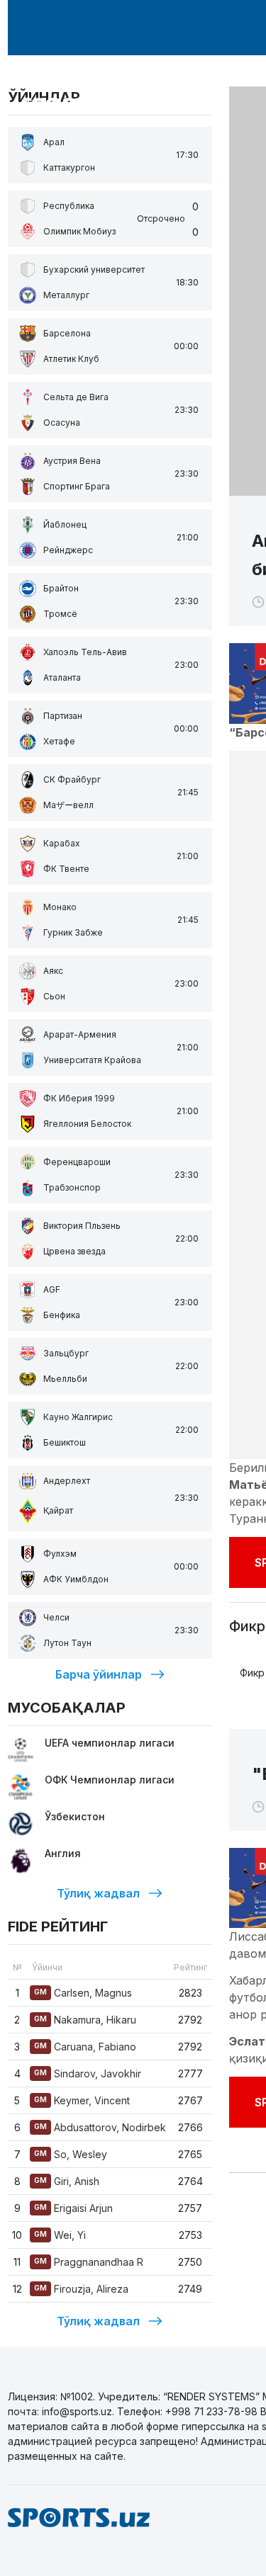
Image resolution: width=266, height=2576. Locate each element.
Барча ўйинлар (99, 1674)
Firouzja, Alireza (81, 2289)
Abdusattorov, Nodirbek (100, 2127)
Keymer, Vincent (82, 2100)
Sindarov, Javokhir (88, 2073)
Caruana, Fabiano (85, 2047)
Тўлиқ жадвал (98, 1893)
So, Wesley (71, 2154)
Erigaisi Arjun (73, 2208)
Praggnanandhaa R (89, 2262)
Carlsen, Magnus (83, 1993)
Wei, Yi (60, 2235)
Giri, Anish (67, 2181)
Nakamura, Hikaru (85, 2020)
